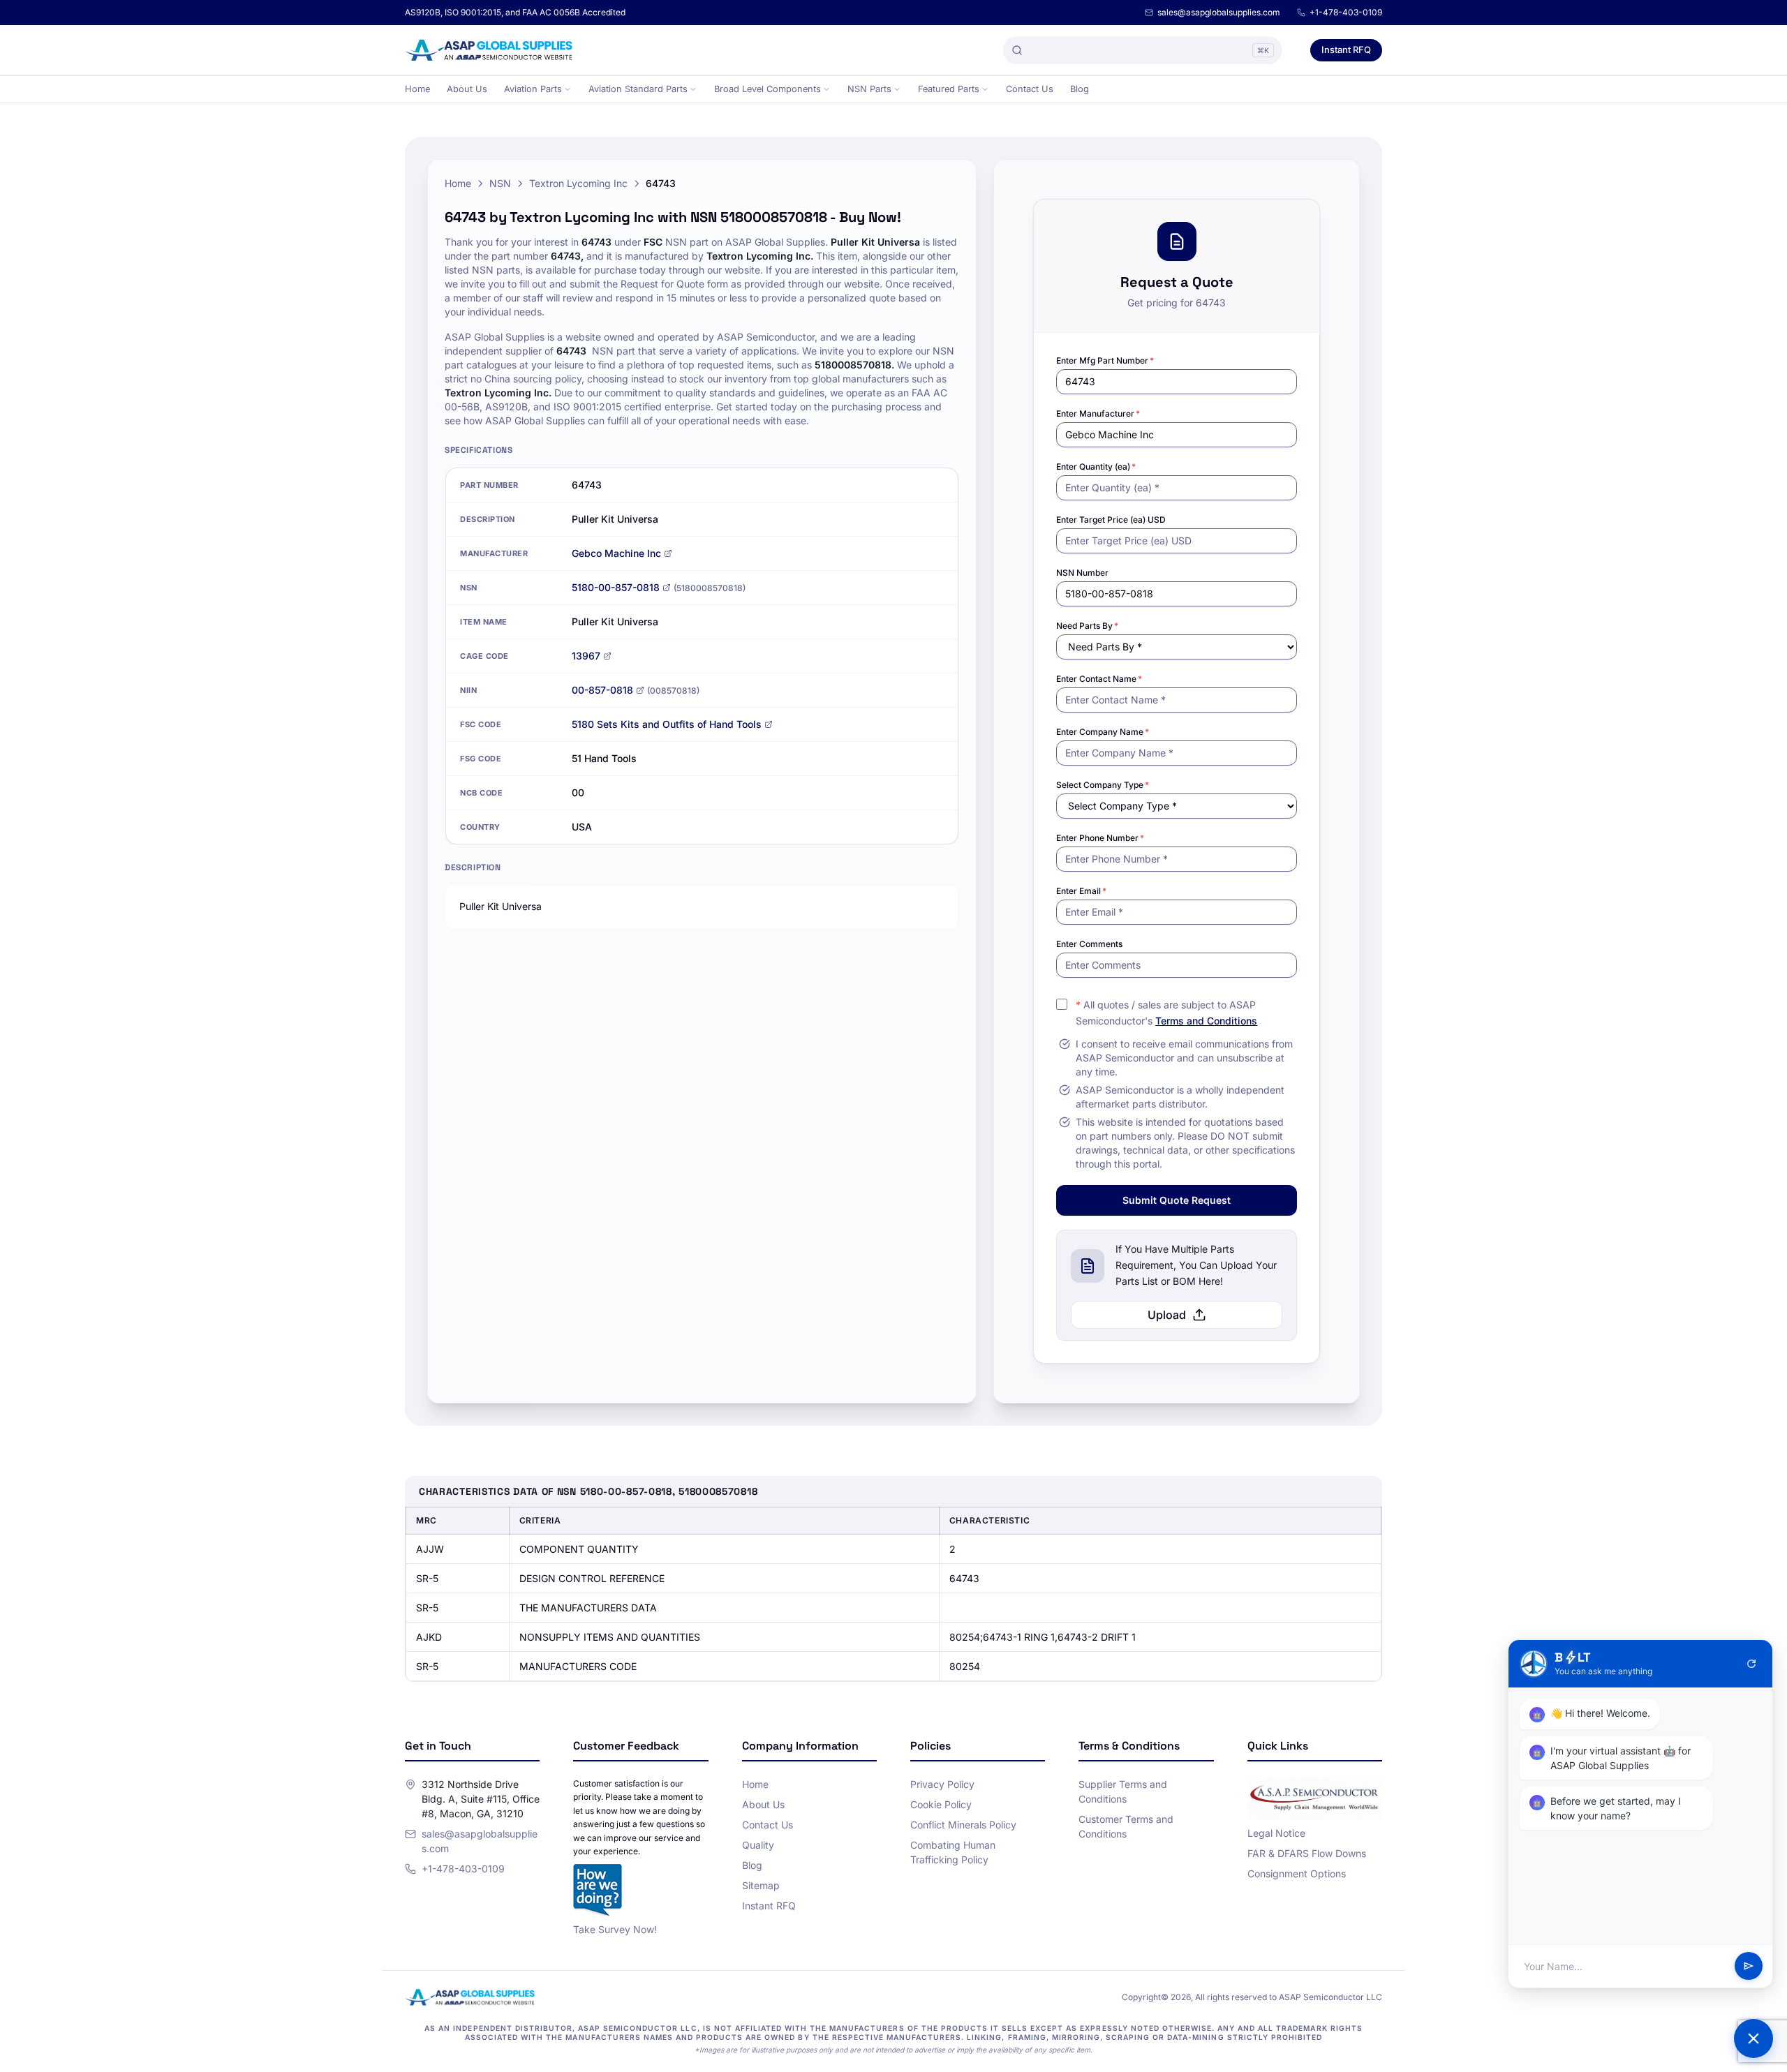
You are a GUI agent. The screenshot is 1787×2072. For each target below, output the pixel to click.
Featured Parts (949, 89)
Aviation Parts (533, 89)
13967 (586, 656)
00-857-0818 (602, 690)
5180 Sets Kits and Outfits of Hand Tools (667, 724)
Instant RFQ (1346, 50)
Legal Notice (1276, 1833)
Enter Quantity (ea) (1096, 467)
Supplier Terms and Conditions (1123, 1791)
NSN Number (1082, 573)
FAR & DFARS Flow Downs (1307, 1853)
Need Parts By (1087, 626)
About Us (467, 89)
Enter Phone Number (1100, 838)
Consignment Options (1297, 1873)
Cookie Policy (941, 1804)
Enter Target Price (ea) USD (1111, 520)
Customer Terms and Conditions (1126, 1826)
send (1749, 1967)
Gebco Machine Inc (616, 553)
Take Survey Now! (615, 1929)
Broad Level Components (768, 89)
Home (417, 89)
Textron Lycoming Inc (578, 183)
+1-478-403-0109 (1346, 12)
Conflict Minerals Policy (963, 1825)
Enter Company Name (1103, 732)
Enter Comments (1089, 944)
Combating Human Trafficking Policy (953, 1852)
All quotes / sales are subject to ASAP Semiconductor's (1166, 1013)
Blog (1080, 89)
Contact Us (1030, 89)
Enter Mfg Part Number (1105, 360)
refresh (1751, 1664)
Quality (758, 1845)
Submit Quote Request (1177, 1200)
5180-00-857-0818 (616, 587)
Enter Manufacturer (1098, 413)
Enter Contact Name (1099, 679)
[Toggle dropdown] (568, 89)
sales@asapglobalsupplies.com (1219, 12)
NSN (500, 183)
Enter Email (1081, 891)
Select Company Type (1103, 785)
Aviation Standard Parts (638, 89)
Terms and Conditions (1206, 1021)
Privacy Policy (942, 1784)
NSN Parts (869, 89)
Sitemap (761, 1885)
